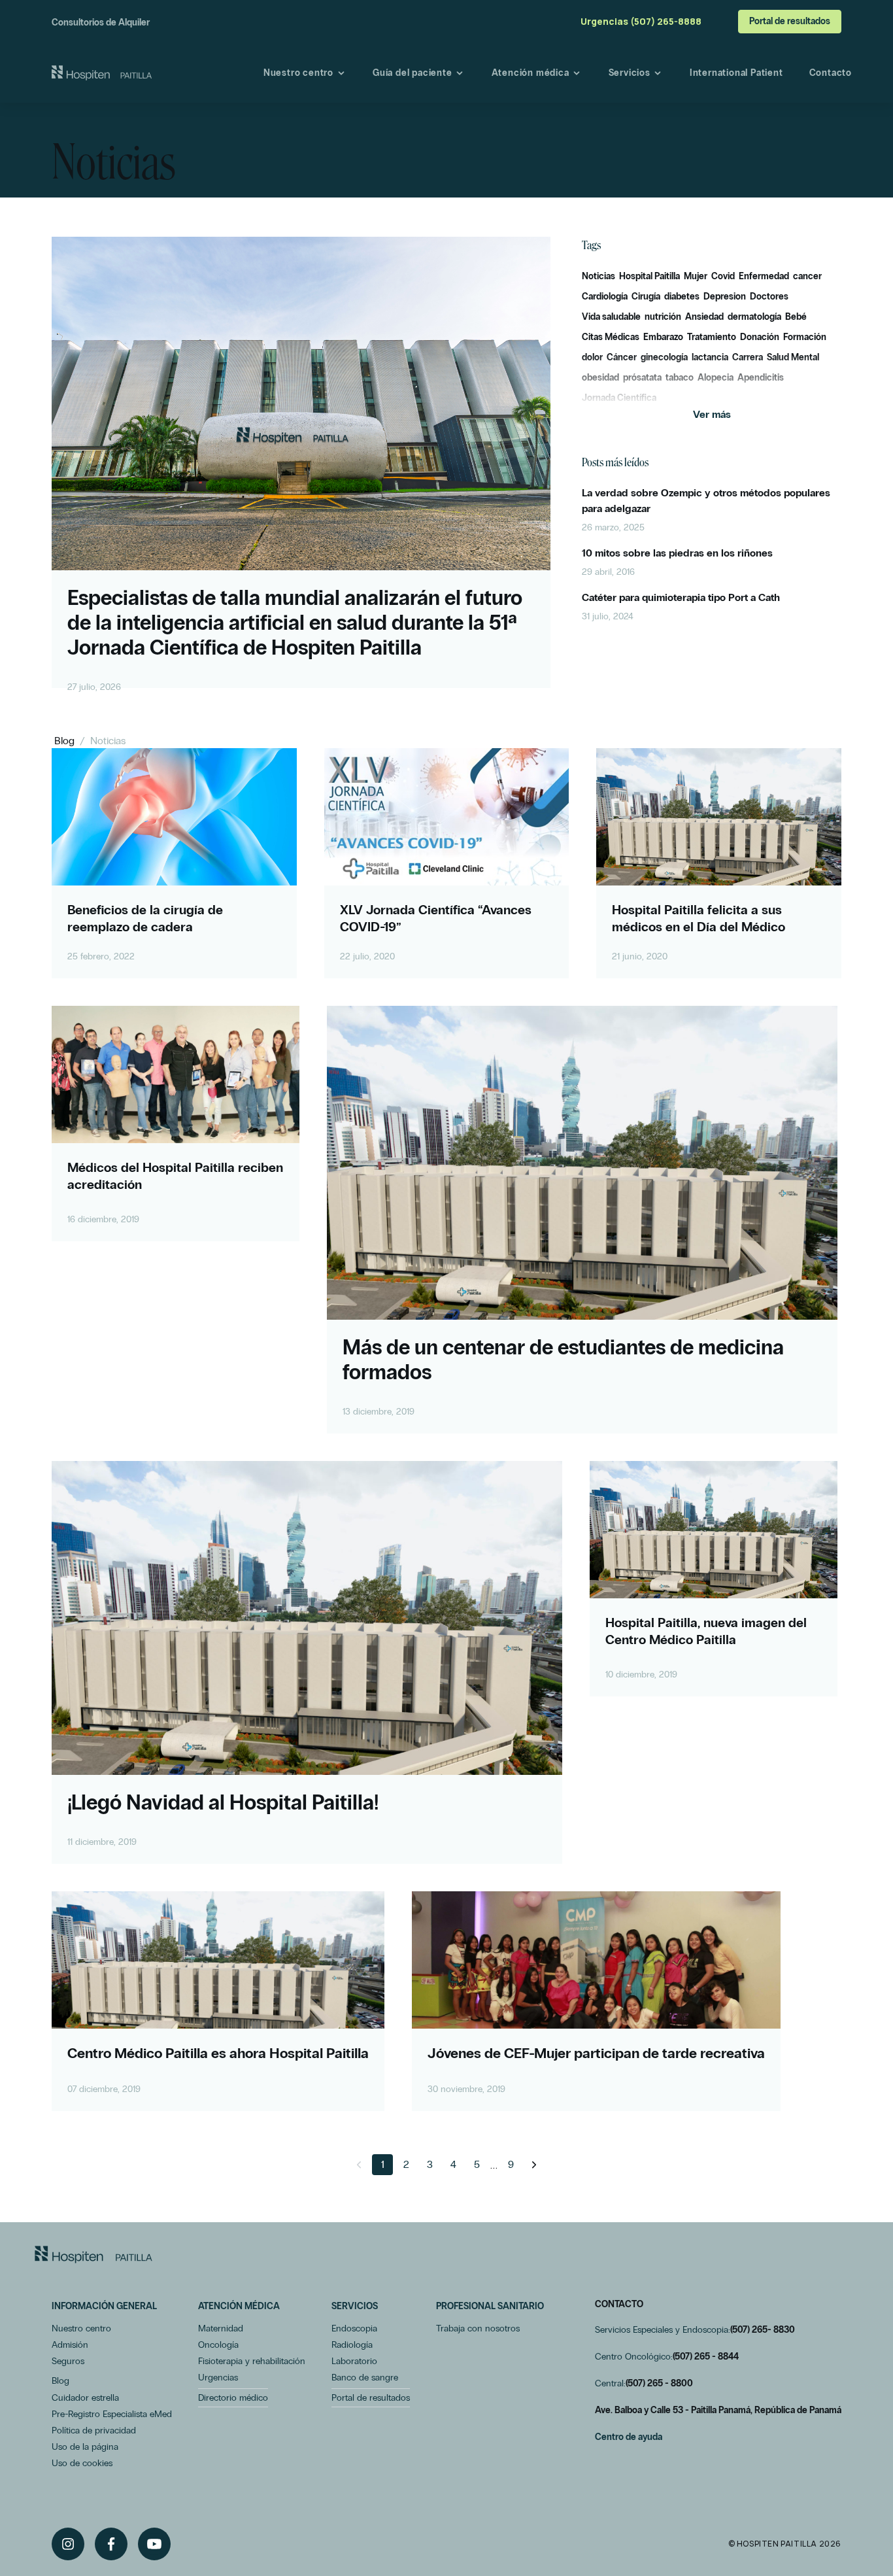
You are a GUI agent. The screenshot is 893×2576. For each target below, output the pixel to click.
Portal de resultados (790, 21)
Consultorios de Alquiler (101, 23)
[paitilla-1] (102, 73)
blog (64, 741)
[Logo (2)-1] (93, 2255)
